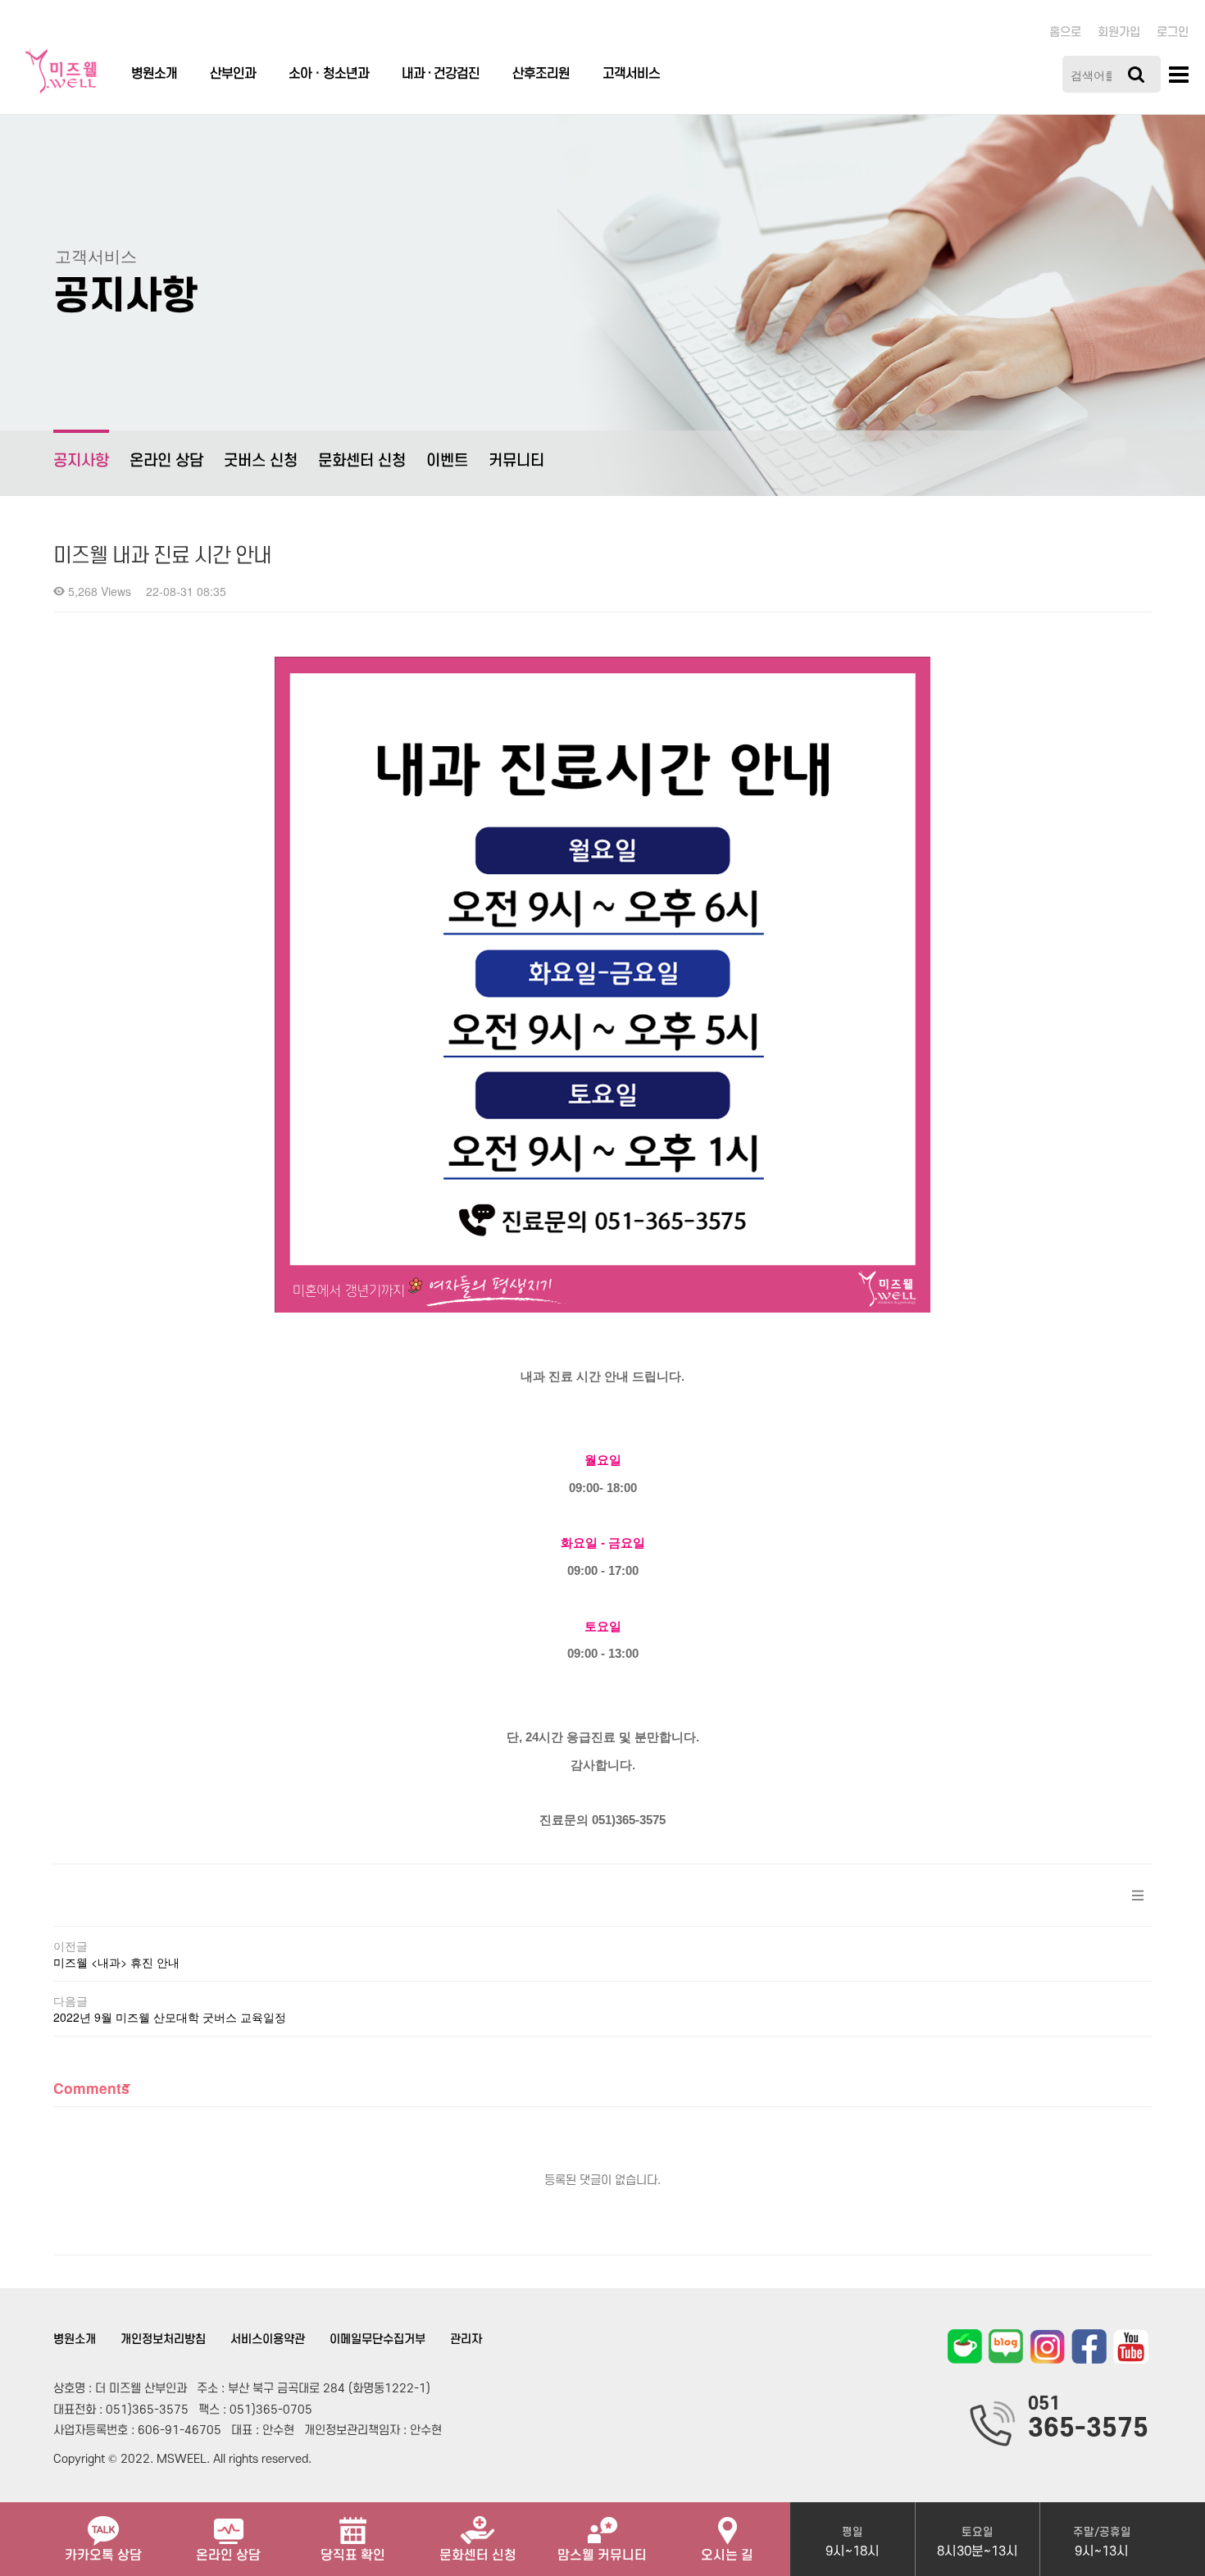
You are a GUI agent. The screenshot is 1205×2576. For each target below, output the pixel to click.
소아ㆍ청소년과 (329, 74)
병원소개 (154, 74)
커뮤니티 (516, 461)
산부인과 (233, 74)
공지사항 (81, 461)
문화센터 (478, 2556)
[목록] (1138, 1895)
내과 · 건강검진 (441, 74)
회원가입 (1119, 32)
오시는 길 (727, 2556)
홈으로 (1065, 32)
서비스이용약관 (268, 2339)
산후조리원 (541, 74)
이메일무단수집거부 (377, 2339)
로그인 (1173, 32)
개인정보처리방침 (163, 2339)
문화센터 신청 (362, 461)
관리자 (466, 2339)
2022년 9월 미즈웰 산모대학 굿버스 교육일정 (170, 2017)
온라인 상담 (166, 461)
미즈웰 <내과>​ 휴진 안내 (116, 1962)
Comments (91, 2088)
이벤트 (447, 461)
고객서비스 (631, 74)
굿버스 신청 (261, 461)
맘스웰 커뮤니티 (602, 2556)
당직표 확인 (353, 2556)
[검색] (1136, 74)
